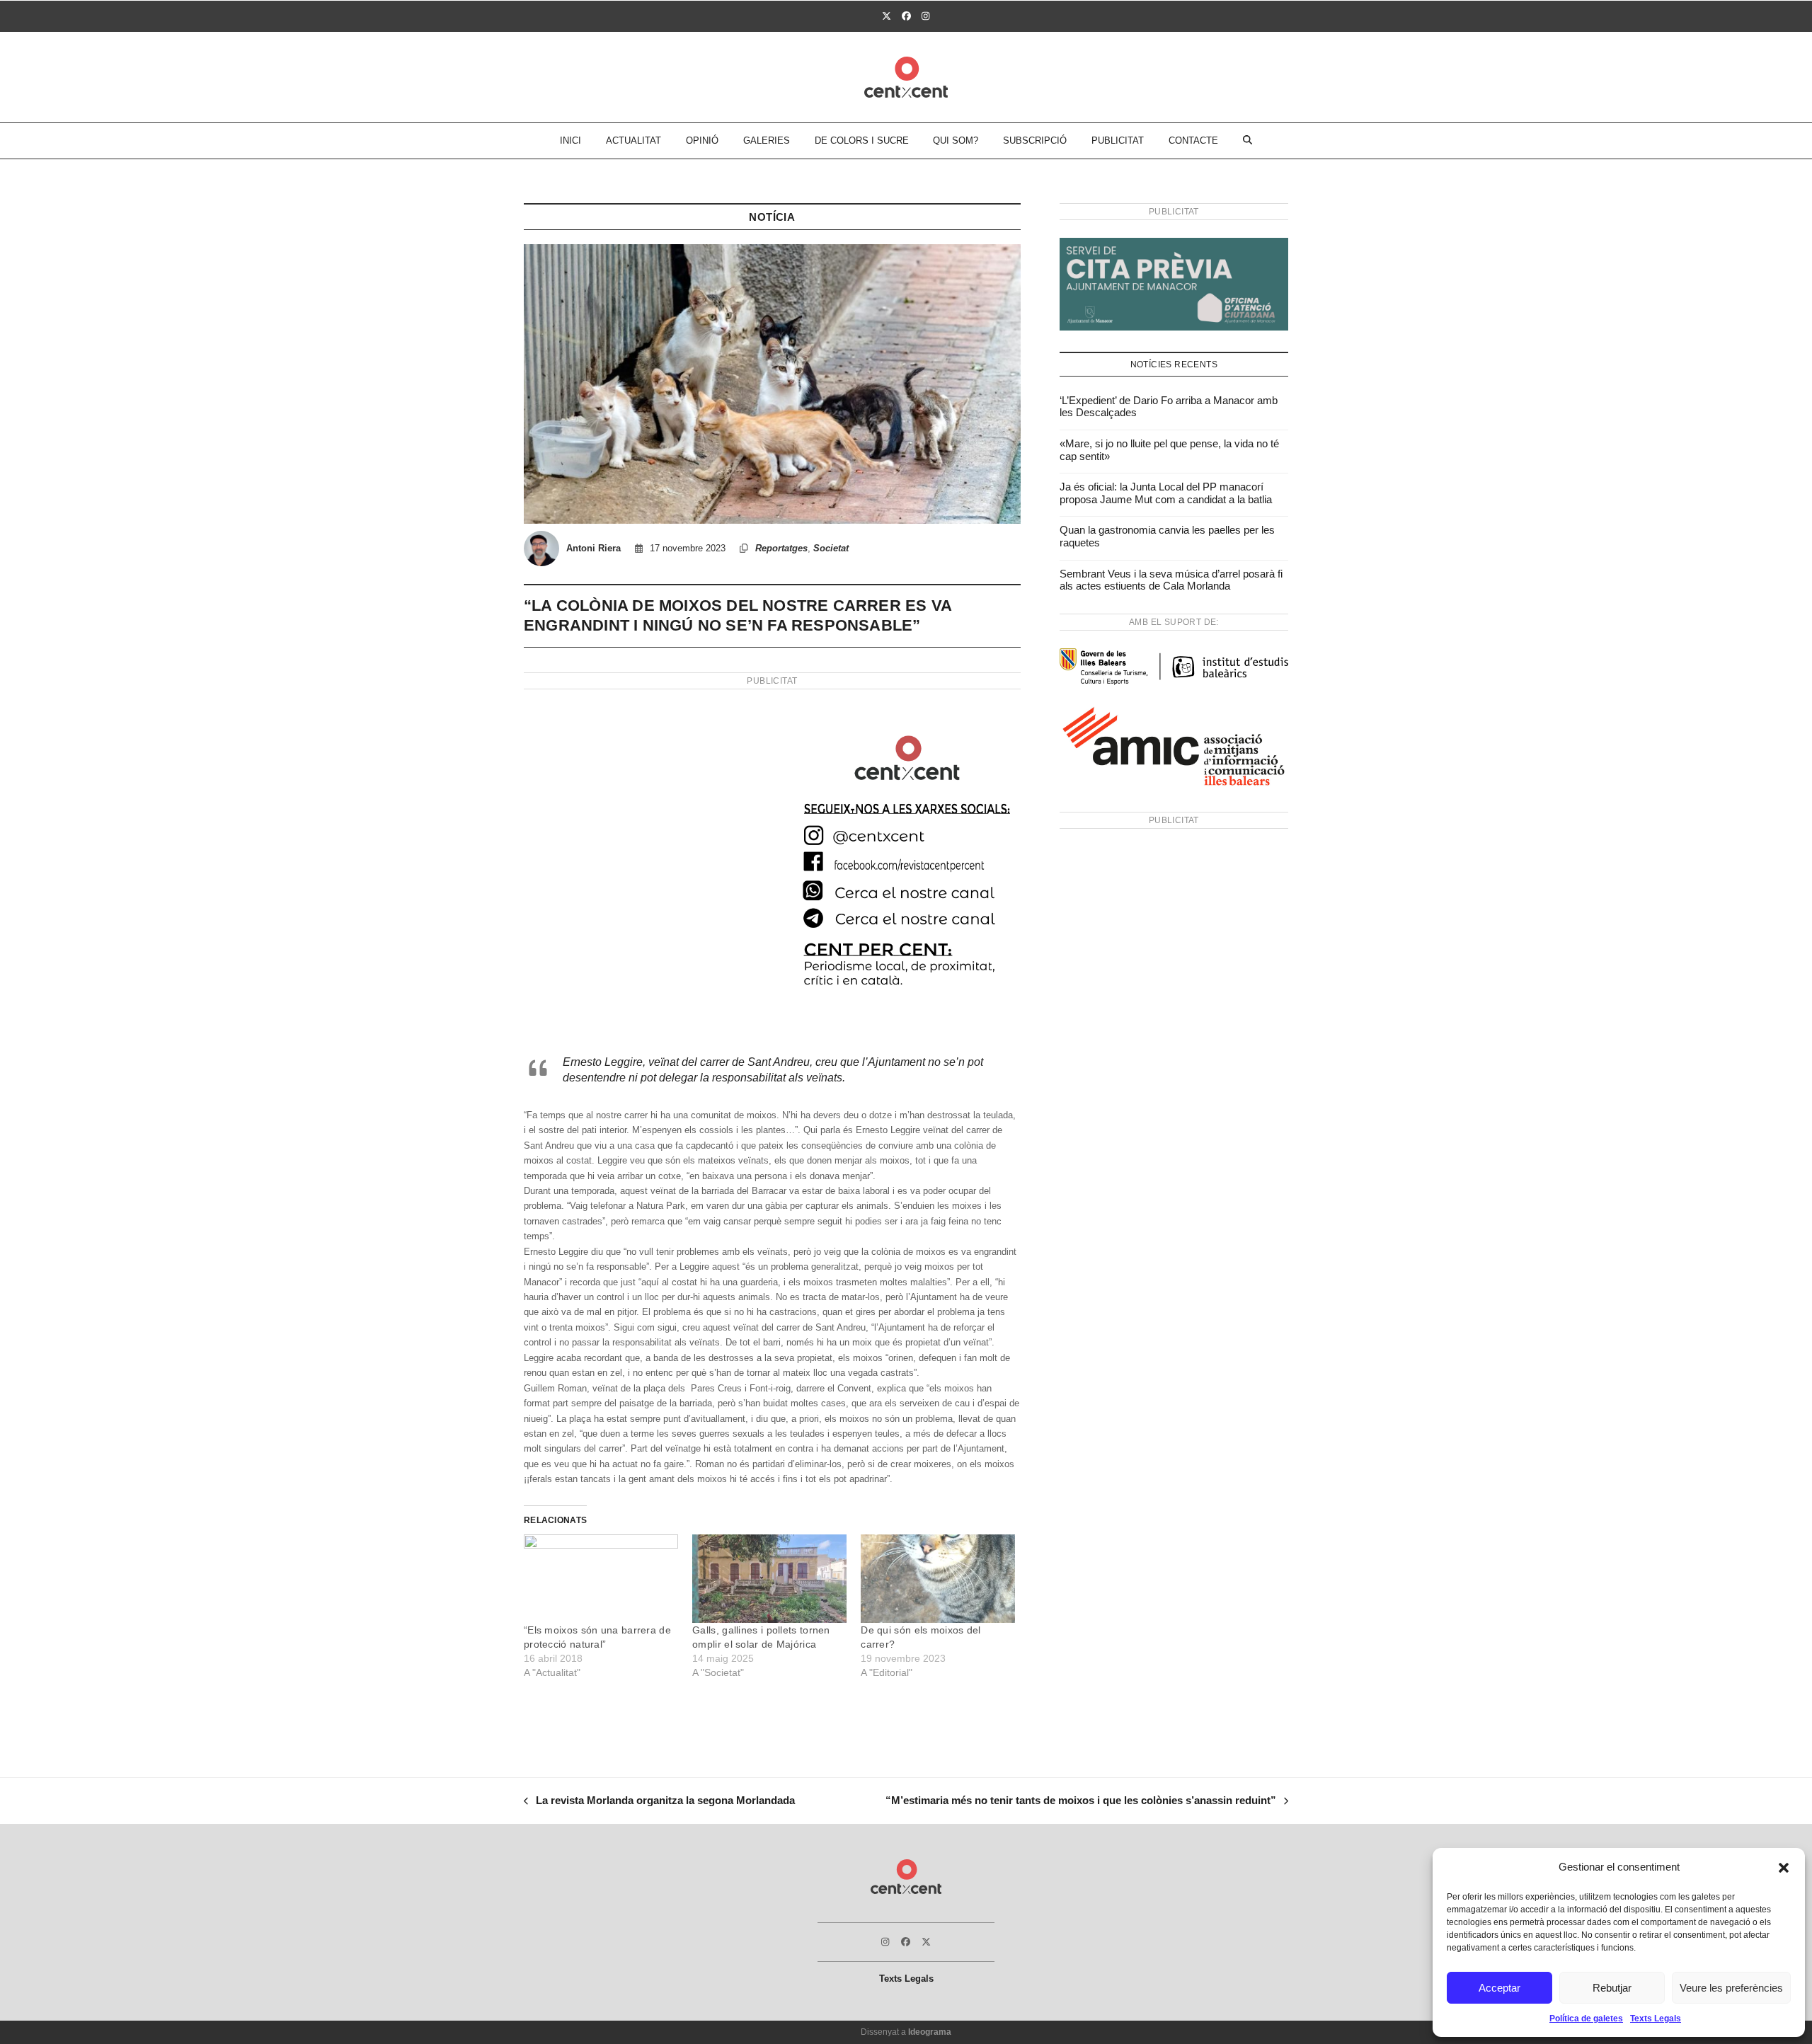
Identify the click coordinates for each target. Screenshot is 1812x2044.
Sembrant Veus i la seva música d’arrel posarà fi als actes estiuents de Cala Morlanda (1171, 580)
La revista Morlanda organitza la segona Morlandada (659, 1802)
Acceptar (1500, 1988)
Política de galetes (1586, 2019)
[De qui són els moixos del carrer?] (938, 1579)
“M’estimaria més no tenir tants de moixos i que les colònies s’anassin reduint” (1081, 1802)
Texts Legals (1656, 2019)
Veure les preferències (1731, 1988)
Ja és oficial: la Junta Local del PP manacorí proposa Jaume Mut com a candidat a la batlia (1166, 493)
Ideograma (930, 2032)
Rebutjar (1612, 1988)
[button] (1784, 1868)
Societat (831, 548)
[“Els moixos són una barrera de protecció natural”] (601, 1579)
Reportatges (781, 548)
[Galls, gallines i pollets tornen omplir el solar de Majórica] (769, 1579)
